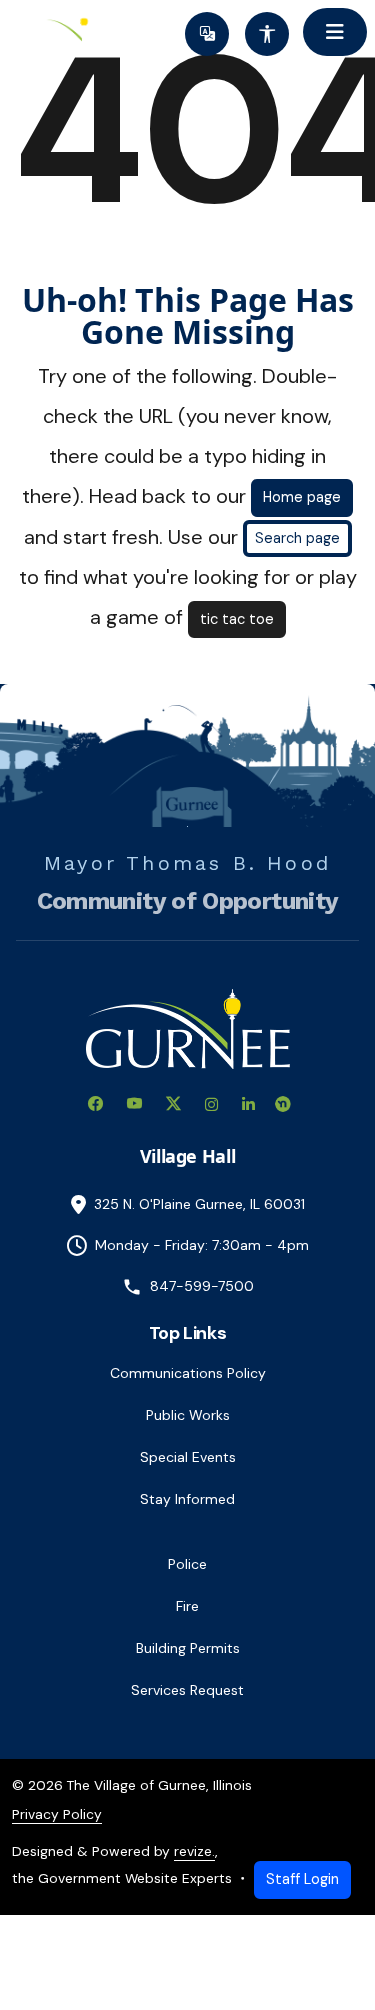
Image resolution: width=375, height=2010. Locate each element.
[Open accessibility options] (267, 34)
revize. (194, 1851)
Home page (302, 497)
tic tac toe (237, 619)
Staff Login (302, 1879)
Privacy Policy (57, 1814)
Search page (297, 538)
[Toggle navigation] (335, 32)
